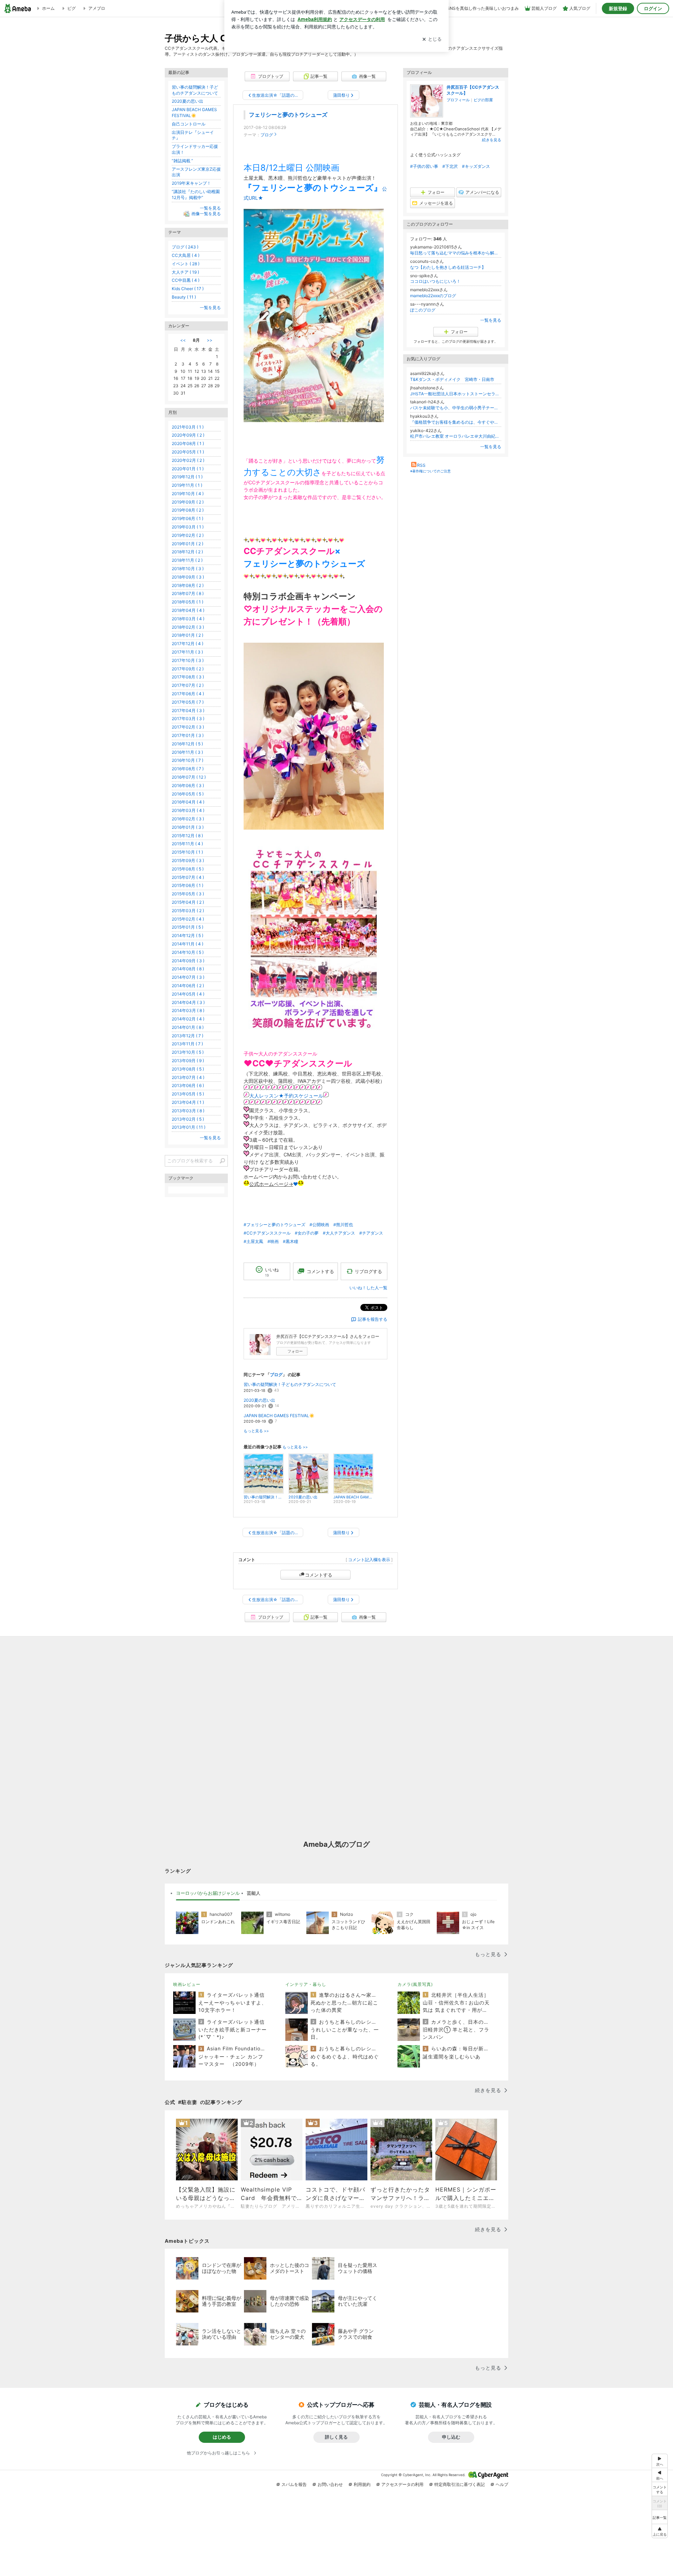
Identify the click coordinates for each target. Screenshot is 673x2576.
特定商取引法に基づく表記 (460, 2484)
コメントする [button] (320, 1271)
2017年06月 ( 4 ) (188, 694)
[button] (660, 2531)
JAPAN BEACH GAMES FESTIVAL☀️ (279, 1416)
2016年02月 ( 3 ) (188, 819)
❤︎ (295, 1184)
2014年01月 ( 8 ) (188, 1027)
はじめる (222, 2437)
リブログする (368, 1271)
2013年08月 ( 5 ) (188, 1069)
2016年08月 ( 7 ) (188, 769)
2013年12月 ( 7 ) (188, 1036)
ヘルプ (502, 2484)
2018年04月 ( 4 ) (188, 610)
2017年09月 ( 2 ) (188, 669)
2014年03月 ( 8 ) (188, 1010)
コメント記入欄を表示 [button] (369, 1560)
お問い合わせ (330, 2484)
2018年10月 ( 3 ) (188, 569)
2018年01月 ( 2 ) (188, 635)
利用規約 (362, 2484)
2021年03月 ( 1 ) (188, 427)
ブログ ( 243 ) (185, 247)
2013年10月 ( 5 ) (188, 1052)
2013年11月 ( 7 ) (187, 1044)
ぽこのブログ (423, 310)
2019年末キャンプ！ (191, 183)
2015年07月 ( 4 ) (188, 877)
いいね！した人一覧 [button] (368, 1288)
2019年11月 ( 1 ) (187, 485)
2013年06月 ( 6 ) (188, 1085)
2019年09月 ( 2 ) (188, 502)
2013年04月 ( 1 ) (188, 1102)
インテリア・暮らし (306, 1984)
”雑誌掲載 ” (182, 161)
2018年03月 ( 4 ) (188, 619)
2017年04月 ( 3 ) (188, 710)
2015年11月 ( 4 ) (187, 844)
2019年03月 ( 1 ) (188, 527)
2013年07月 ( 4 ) (188, 1077)
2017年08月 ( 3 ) (188, 677)
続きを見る (492, 140)
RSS (421, 465)
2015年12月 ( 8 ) (187, 836)
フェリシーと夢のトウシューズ (288, 115)
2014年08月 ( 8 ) (188, 969)
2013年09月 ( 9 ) (188, 1061)
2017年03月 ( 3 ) (188, 719)
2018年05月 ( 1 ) (188, 602)
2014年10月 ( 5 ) (188, 952)
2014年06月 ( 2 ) (188, 986)
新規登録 (618, 8)
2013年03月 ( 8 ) (188, 1111)
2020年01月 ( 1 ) (188, 469)
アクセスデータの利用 (402, 2484)
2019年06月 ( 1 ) (188, 518)
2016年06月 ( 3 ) (188, 785)
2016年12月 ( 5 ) (187, 744)
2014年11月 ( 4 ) (188, 944)
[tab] (208, 1893)
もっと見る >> (256, 1431)
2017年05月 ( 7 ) (188, 702)
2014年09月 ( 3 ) (188, 961)
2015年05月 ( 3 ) (188, 894)
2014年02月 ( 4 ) (188, 1019)
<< (183, 340)
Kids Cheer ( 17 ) (188, 289)
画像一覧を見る (206, 214)
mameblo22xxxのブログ (433, 296)
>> (210, 340)
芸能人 (254, 1893)
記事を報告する (373, 1319)
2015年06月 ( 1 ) (188, 885)
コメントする (319, 1575)
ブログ (267, 135)
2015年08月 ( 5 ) (188, 869)
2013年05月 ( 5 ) (188, 1094)
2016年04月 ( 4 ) (188, 802)
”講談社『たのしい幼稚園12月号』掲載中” (196, 194)
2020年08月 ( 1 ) (188, 443)
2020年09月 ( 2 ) (188, 435)
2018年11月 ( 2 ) (187, 560)
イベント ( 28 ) (186, 264)
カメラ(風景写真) (415, 1984)
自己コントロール (189, 124)
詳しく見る (336, 2437)
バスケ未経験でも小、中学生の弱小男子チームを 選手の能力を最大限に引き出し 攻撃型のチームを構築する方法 (456, 408)
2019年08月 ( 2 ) (188, 510)
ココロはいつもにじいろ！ (435, 281)
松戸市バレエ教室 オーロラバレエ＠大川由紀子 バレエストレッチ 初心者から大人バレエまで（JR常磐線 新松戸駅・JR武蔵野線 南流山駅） (456, 436)
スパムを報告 (294, 2484)
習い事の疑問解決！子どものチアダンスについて (290, 1384)
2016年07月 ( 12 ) (189, 777)
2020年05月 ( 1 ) (188, 452)
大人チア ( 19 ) (185, 272)
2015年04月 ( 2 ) (188, 902)
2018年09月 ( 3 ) (188, 577)
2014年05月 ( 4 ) (188, 994)
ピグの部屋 (483, 100)
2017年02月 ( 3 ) (188, 727)
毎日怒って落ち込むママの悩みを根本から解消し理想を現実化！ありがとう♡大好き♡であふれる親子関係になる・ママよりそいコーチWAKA (456, 253)
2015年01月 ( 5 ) (188, 927)
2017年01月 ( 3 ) (188, 735)
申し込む (451, 2437)
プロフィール (458, 100)
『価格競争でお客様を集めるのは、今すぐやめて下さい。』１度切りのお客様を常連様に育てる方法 (456, 422)
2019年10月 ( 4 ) (188, 494)
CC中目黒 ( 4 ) (186, 280)
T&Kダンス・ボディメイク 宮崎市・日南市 (452, 379)
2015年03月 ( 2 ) (188, 911)
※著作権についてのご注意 (430, 471)
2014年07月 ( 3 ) (188, 977)
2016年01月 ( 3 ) (188, 827)
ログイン (653, 8)
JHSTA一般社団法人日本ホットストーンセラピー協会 (456, 394)
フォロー (295, 1351)
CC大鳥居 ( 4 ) (186, 255)
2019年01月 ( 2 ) (188, 544)
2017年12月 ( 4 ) (188, 644)
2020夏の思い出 (259, 1400)
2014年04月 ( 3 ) (188, 1002)
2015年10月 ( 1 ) (187, 852)
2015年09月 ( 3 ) (188, 860)
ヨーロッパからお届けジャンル (208, 1893)
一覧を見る (491, 320)
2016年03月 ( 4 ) (188, 810)
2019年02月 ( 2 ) (188, 535)
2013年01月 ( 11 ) (189, 1127)
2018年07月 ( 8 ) (188, 593)
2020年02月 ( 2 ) (188, 460)
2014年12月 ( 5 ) (188, 935)
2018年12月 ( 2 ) (187, 552)
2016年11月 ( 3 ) (187, 752)
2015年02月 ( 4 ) (188, 919)
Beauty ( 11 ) (184, 297)
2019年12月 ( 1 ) (187, 477)
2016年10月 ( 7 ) (188, 760)
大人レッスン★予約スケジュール (286, 1096)
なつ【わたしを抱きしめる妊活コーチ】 (448, 267)
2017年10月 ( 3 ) (188, 660)
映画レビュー (187, 1984)
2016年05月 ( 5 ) (188, 794)
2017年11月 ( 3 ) (187, 652)
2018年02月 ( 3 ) (188, 627)
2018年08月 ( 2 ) (188, 585)
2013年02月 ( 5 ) (188, 1119)
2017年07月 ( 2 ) (188, 685)
